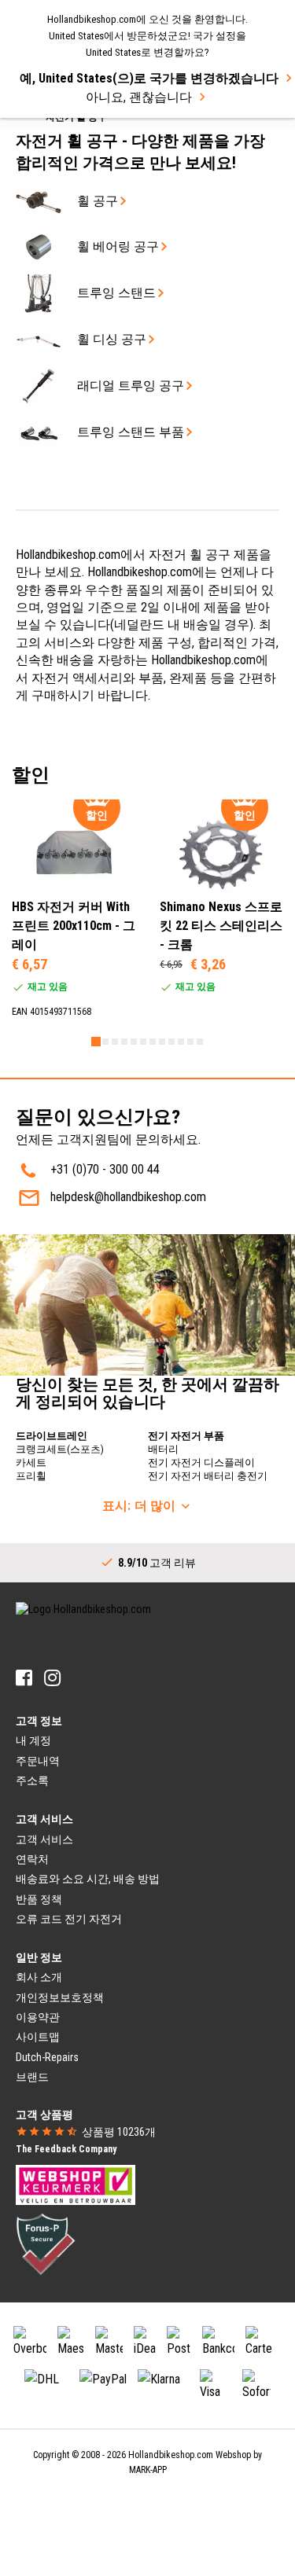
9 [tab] (171, 1042)
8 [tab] (162, 1042)
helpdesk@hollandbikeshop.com (128, 1197)
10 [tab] (181, 1042)
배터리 (163, 1449)
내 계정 (33, 1740)
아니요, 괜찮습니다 (139, 97)
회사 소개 (39, 1977)
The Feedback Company (66, 2149)
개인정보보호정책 (60, 1997)
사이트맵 (38, 2037)
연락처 (32, 1859)
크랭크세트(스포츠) (60, 1449)
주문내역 (38, 1761)
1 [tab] (96, 1042)
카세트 (31, 1463)
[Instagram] (52, 1678)
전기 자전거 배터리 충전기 (208, 1476)
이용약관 (38, 2017)
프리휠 (31, 1476)
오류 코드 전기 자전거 (69, 1919)
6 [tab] (143, 1042)
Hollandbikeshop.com (171, 2455)
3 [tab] (115, 1042)
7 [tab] (153, 1042)
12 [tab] (200, 1042)
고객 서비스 (44, 1839)
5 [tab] (134, 1042)
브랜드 (32, 2077)
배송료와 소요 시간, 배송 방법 (88, 1879)
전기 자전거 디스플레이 (201, 1463)
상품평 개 (119, 2132)
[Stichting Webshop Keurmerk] (76, 2184)
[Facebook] (24, 1678)
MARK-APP (148, 2470)
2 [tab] (105, 1042)
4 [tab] (124, 1042)
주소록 (32, 1780)
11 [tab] (190, 1042)
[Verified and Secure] (46, 2243)
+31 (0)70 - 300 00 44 (105, 1169)
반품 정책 (39, 1899)
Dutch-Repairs (47, 2057)
